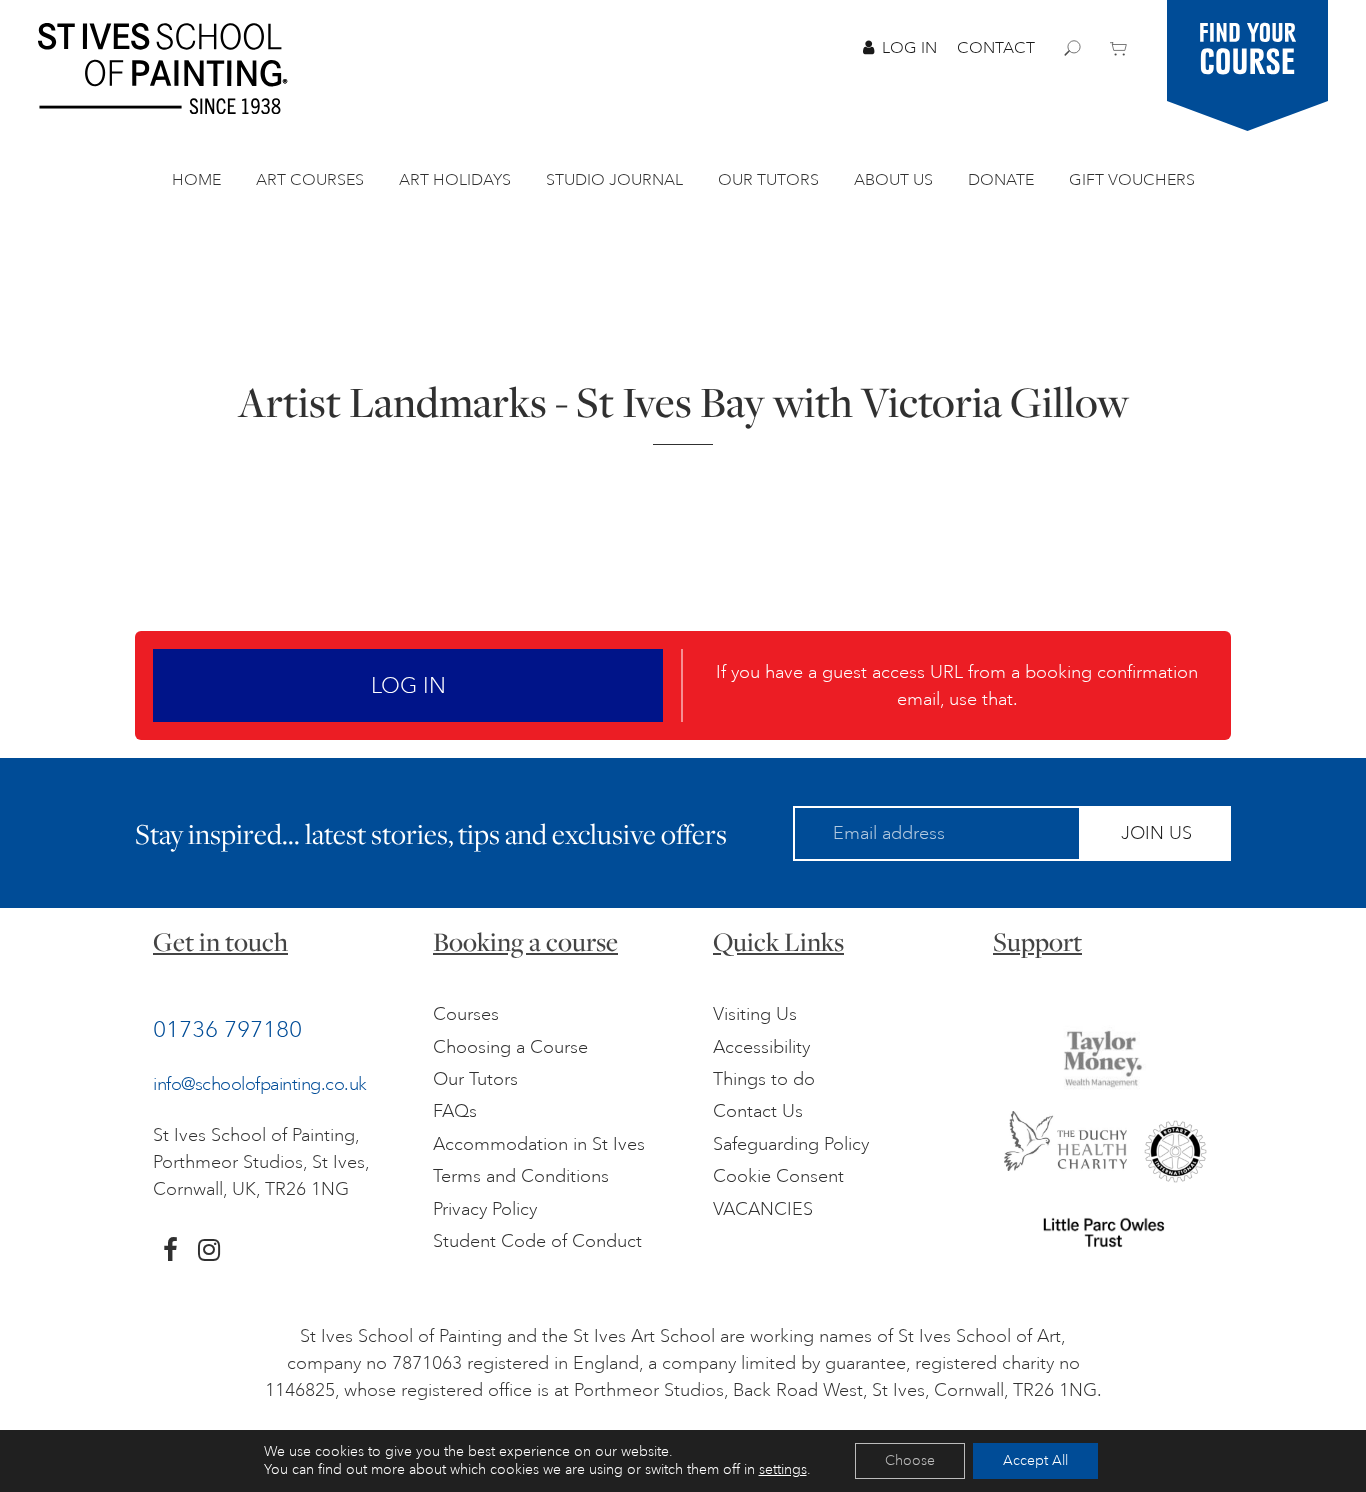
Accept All (1035, 1460)
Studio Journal (614, 180)
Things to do (764, 1079)
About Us (893, 180)
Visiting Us (755, 1014)
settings (783, 1469)
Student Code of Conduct (537, 1241)
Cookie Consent (778, 1176)
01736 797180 (227, 1029)
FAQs (455, 1111)
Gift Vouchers (1132, 180)
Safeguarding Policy (791, 1144)
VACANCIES (763, 1209)
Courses (466, 1014)
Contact (996, 48)
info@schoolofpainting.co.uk (260, 1084)
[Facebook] (170, 1250)
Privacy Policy (485, 1209)
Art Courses (310, 180)
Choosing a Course (510, 1047)
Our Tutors (768, 180)
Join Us (1156, 833)
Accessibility (761, 1047)
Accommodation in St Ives (539, 1144)
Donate (1001, 180)
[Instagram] (209, 1250)
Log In (909, 48)
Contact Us (758, 1111)
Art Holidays (455, 180)
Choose (910, 1460)
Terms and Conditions (521, 1176)
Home (196, 180)
